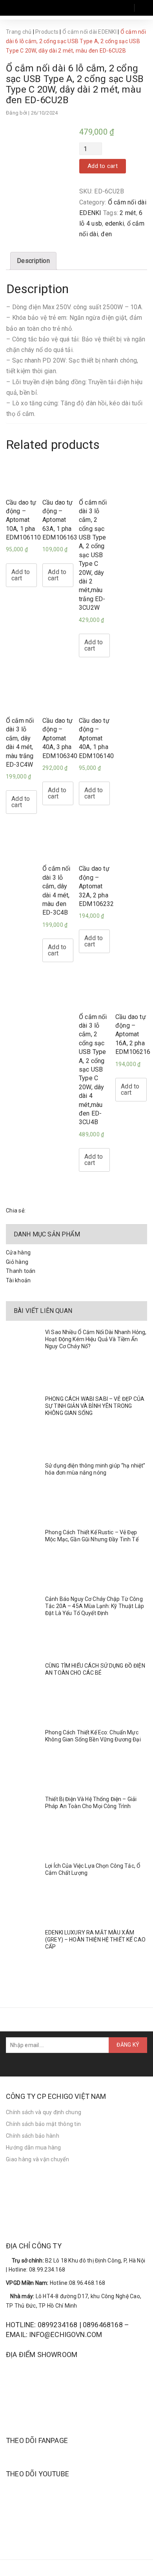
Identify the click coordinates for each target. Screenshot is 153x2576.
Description (33, 261)
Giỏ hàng (17, 1262)
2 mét (128, 213)
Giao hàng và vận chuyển (37, 2159)
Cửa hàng (18, 1252)
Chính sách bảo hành (33, 2136)
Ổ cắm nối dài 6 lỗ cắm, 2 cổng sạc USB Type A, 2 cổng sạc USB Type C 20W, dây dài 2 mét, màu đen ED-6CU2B (75, 84)
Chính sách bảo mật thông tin (43, 2124)
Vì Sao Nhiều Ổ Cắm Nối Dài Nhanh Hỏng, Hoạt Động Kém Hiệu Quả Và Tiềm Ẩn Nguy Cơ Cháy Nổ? (96, 1339)
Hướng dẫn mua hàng (34, 2148)
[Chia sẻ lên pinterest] (53, 1211)
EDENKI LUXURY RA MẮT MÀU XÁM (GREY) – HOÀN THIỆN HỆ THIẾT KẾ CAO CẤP (95, 1940)
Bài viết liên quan (43, 1311)
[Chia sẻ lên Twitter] (43, 1211)
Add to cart (103, 166)
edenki (115, 223)
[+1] (62, 1211)
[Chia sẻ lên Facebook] (34, 1211)
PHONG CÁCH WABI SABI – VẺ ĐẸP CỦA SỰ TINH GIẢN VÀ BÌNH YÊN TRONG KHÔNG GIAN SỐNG (95, 1406)
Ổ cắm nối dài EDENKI (89, 32)
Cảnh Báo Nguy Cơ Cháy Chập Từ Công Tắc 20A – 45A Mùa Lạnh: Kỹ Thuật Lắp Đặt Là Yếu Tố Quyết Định (95, 1606)
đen (106, 234)
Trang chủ (19, 32)
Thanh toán (21, 1271)
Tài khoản (18, 1280)
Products (47, 32)
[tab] (33, 261)
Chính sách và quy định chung (44, 2112)
